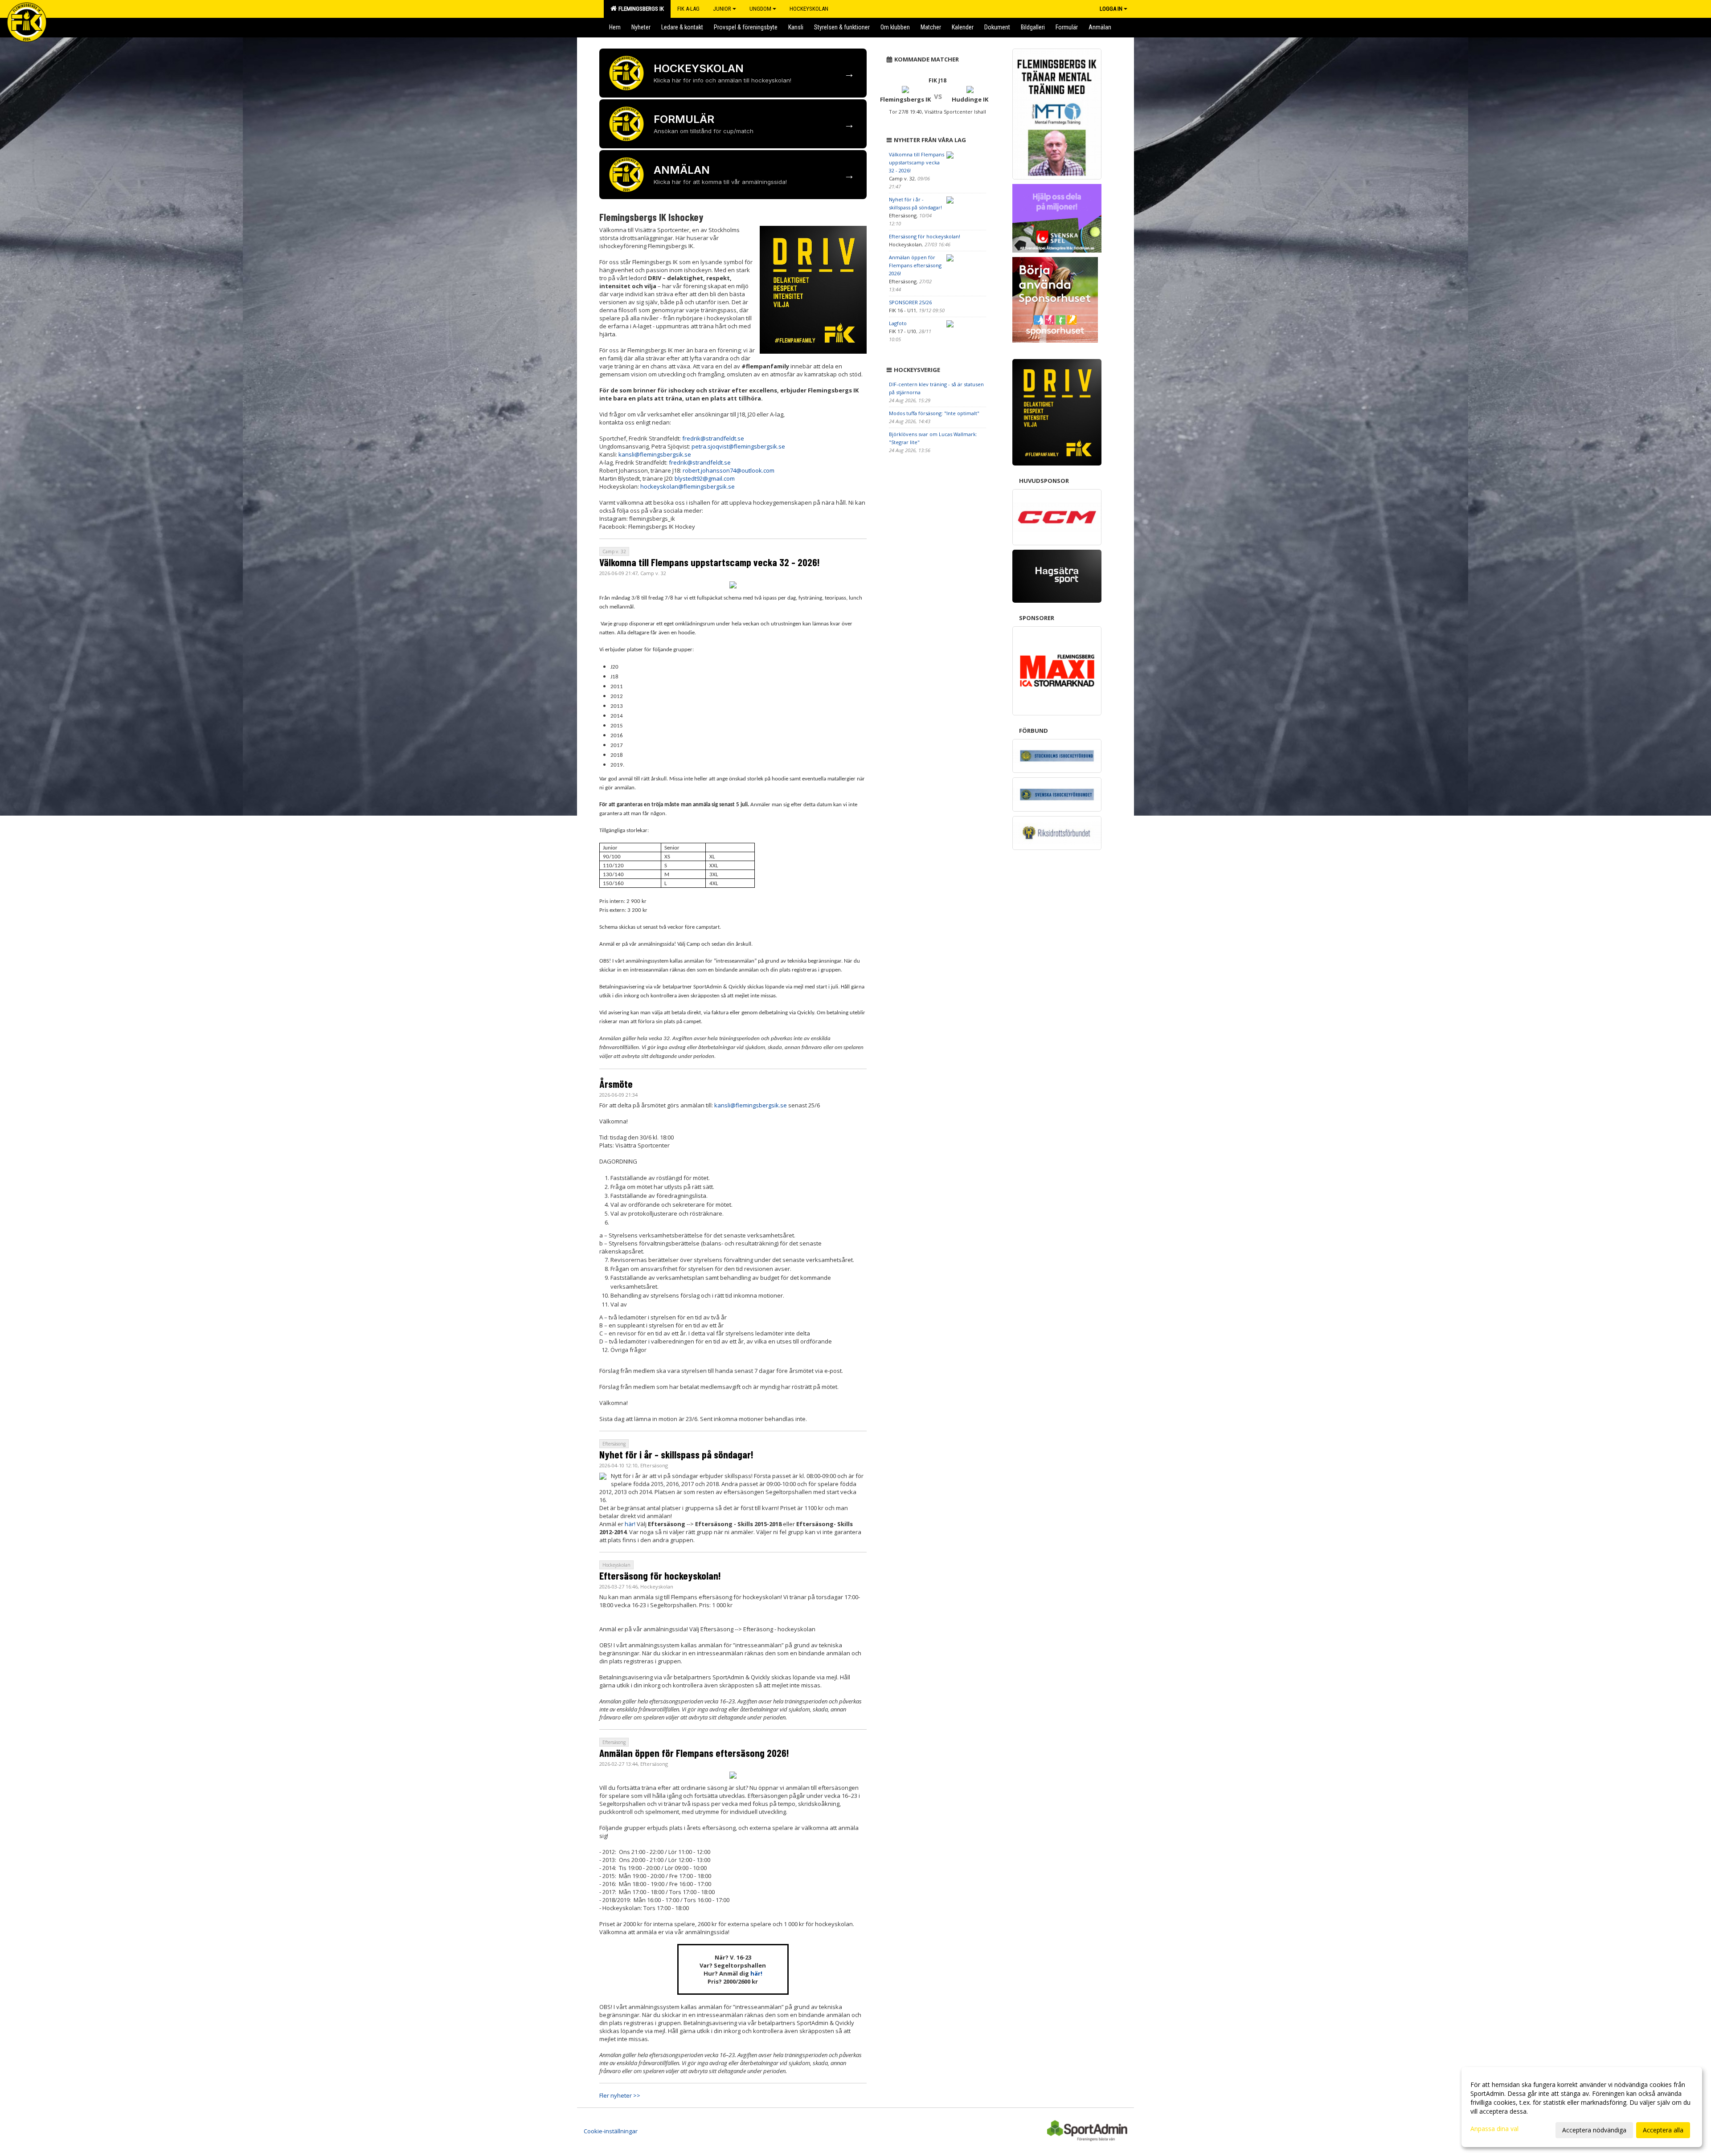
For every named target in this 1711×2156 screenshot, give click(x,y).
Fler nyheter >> (620, 2095)
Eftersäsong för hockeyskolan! (660, 1576)
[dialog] (1582, 2107)
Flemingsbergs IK (640, 9)
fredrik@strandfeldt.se (713, 438)
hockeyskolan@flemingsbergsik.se (688, 486)
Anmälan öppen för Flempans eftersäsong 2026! (694, 1753)
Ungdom (760, 9)
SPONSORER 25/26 (910, 302)
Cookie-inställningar (611, 2131)
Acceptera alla (1663, 2130)
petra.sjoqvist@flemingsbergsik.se (738, 446)
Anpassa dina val (1494, 2129)
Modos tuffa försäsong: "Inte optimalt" (934, 413)
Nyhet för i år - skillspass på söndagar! (676, 1454)
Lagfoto (898, 323)
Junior (722, 9)
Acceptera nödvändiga (1594, 2130)
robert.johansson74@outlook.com (729, 470)
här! (630, 1524)
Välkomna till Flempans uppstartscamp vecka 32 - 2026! (710, 562)
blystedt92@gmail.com (705, 478)
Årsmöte (616, 1084)
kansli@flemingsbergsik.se (655, 454)
